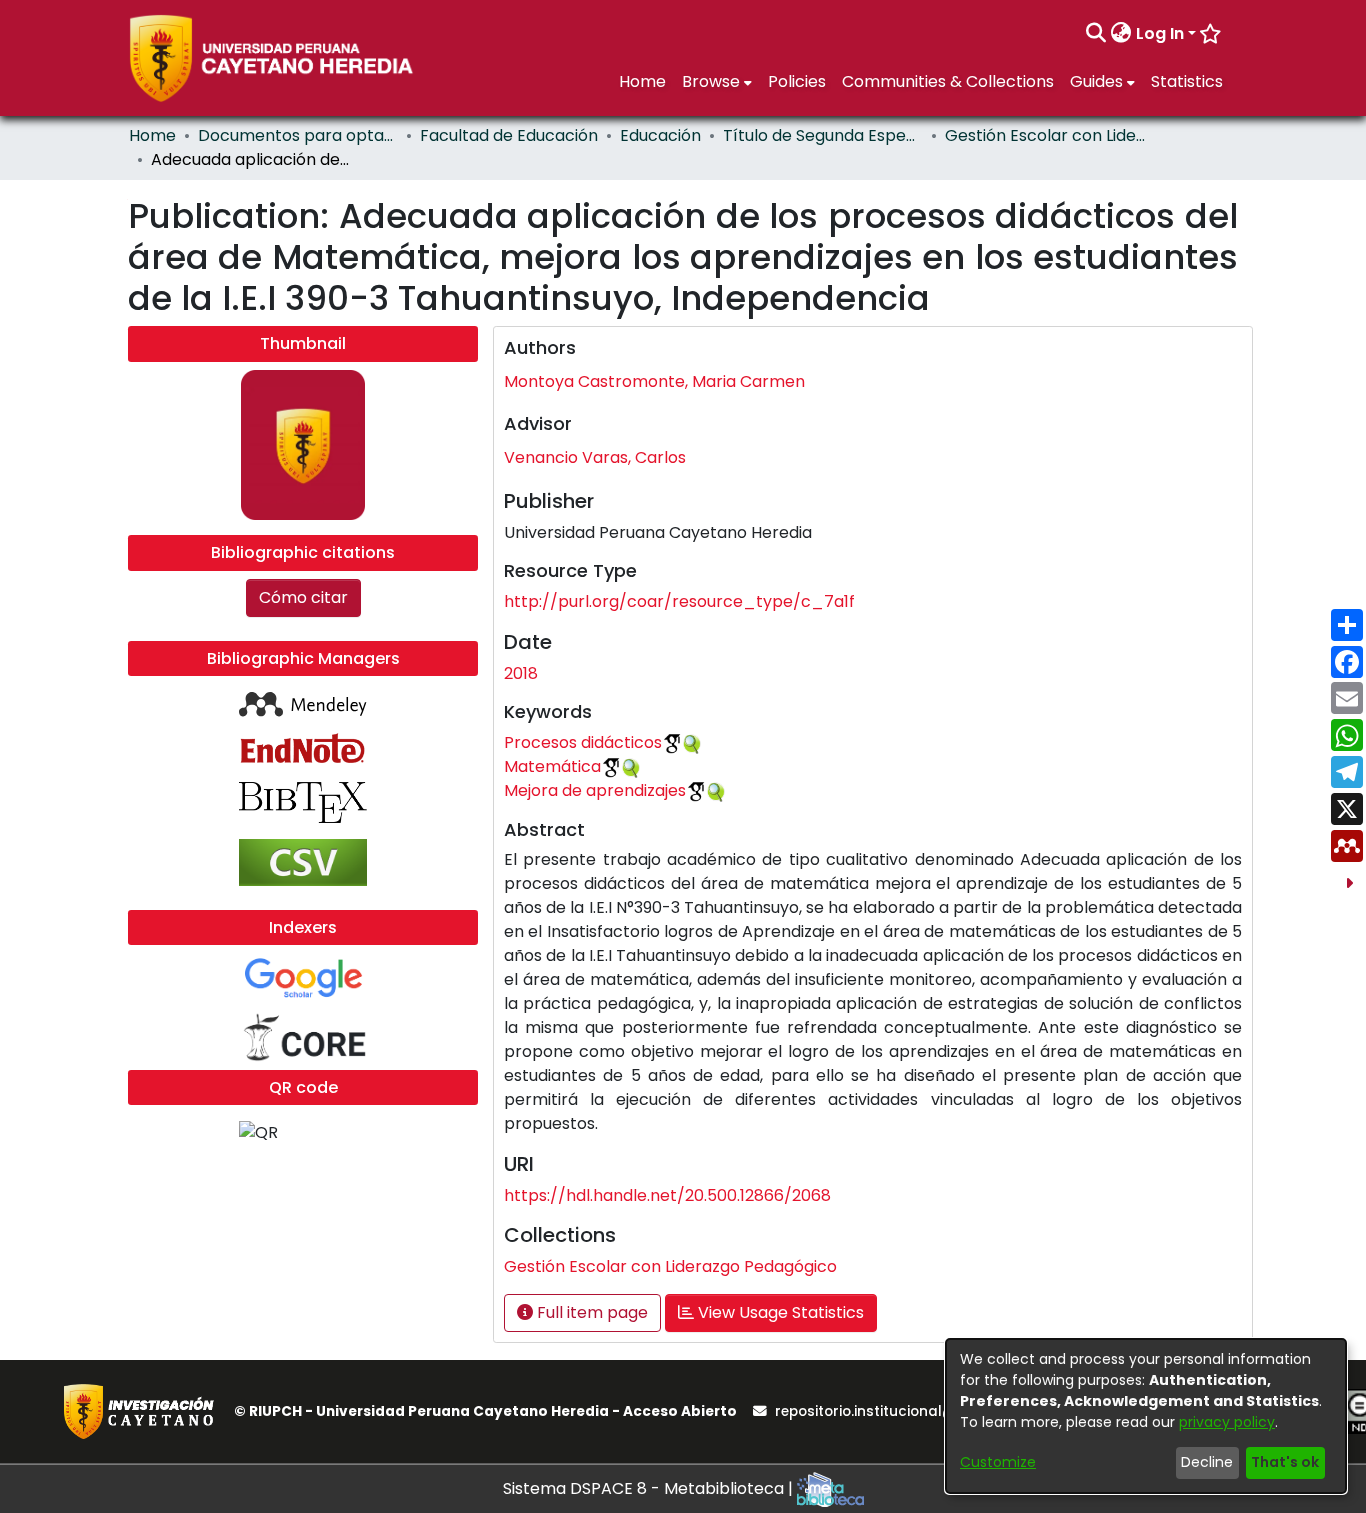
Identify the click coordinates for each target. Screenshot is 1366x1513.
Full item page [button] (590, 1312)
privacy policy (1227, 1422)
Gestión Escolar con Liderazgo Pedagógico (1045, 135)
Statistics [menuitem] (1187, 81)
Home (152, 135)
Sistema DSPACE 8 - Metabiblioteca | (650, 1488)
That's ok (1285, 1462)
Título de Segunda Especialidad (823, 135)
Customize (998, 1462)
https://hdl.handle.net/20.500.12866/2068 (667, 1195)
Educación (660, 135)
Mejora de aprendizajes (595, 790)
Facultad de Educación (509, 135)
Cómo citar (303, 597)
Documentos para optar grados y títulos (298, 135)
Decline (1207, 1462)
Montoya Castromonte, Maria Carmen (654, 381)
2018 (521, 673)
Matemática (552, 766)
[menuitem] (1121, 34)
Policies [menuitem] (797, 81)
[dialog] (1146, 1416)
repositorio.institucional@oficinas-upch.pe (926, 1411)
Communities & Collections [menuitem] (948, 81)
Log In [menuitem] (1160, 33)
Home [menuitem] (642, 81)
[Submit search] (1096, 34)
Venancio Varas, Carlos (595, 457)
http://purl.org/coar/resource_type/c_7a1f (679, 601)
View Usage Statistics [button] (779, 1312)
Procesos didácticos (583, 742)
